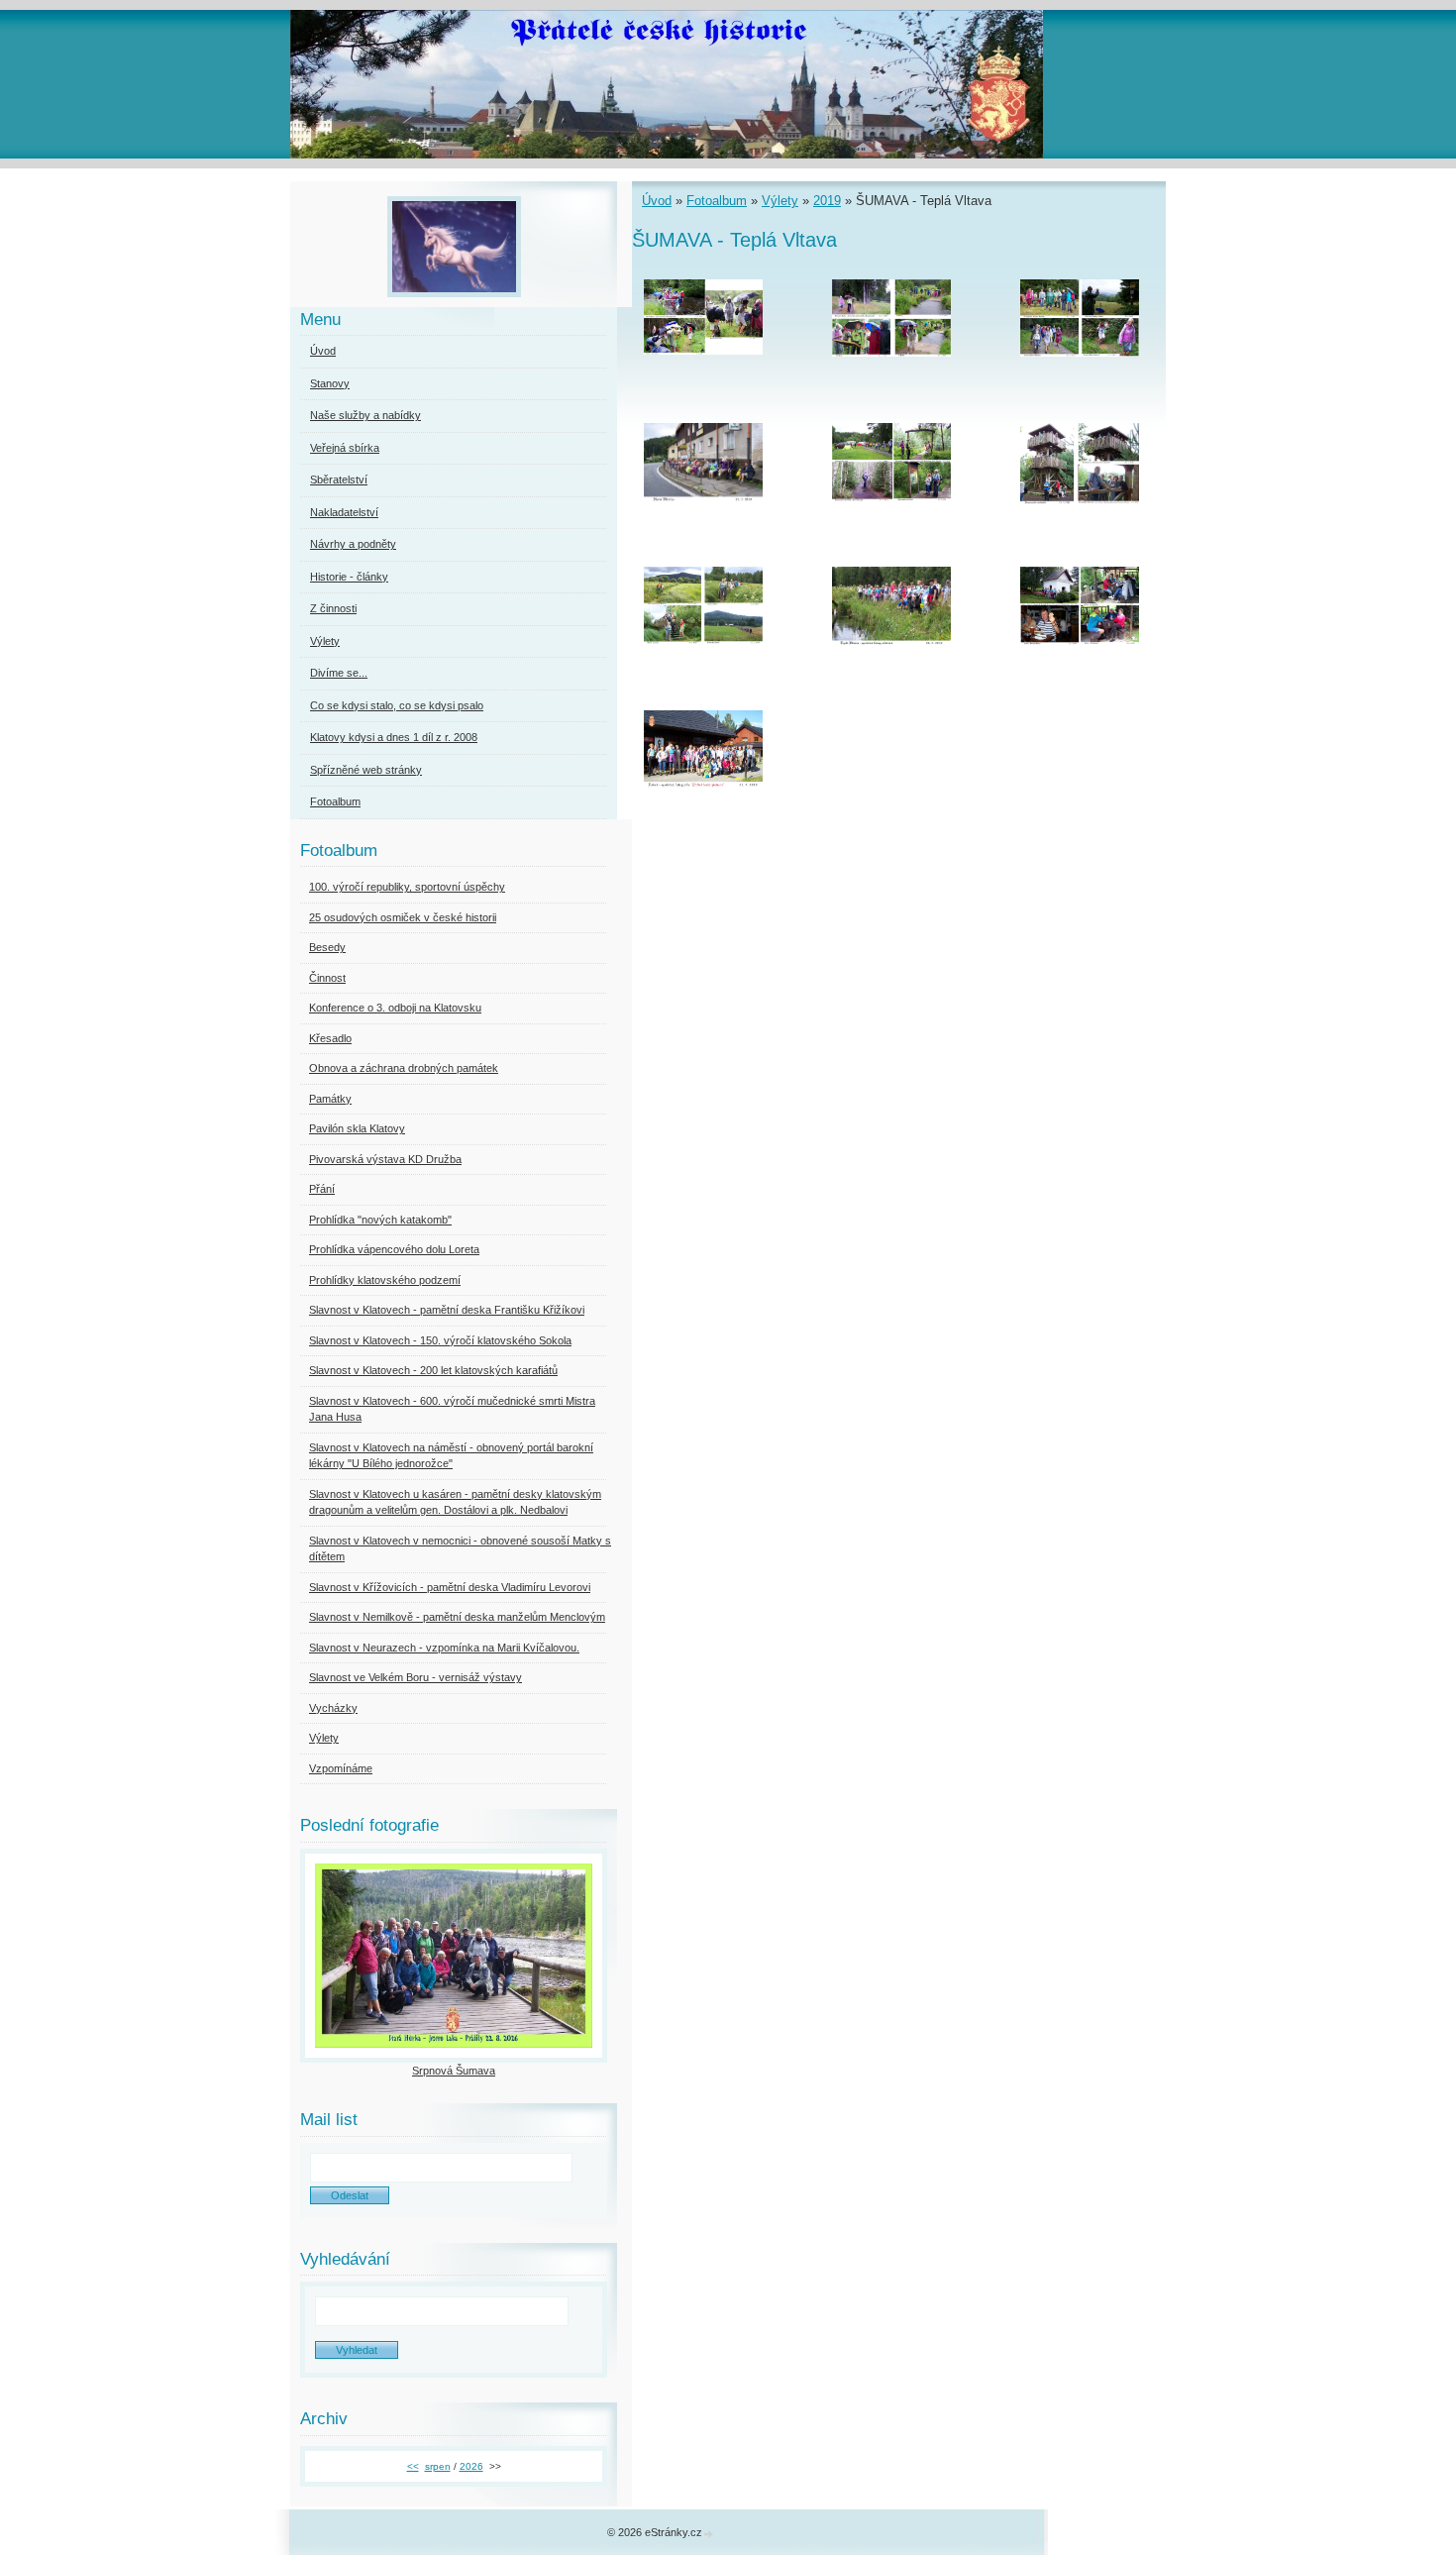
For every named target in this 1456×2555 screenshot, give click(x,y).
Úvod (657, 201)
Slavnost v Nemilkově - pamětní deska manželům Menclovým (457, 1617)
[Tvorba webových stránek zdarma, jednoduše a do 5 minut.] (709, 2534)
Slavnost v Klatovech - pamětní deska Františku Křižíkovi (447, 1310)
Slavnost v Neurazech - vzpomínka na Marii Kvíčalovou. (444, 1648)
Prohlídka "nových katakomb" (380, 1220)
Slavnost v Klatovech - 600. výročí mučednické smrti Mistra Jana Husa (452, 1409)
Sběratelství (339, 479)
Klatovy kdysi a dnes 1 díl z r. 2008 (394, 737)
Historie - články (349, 577)
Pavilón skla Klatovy (357, 1128)
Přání (322, 1189)
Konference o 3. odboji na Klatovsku (395, 1008)
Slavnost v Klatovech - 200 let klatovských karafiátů (433, 1370)
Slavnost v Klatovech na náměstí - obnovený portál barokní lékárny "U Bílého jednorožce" (451, 1456)
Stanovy (330, 383)
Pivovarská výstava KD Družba (385, 1159)
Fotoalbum (717, 201)
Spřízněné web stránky (366, 770)
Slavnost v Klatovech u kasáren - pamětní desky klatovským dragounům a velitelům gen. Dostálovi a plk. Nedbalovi (455, 1502)
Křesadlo (330, 1038)
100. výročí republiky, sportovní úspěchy (407, 887)
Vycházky (333, 1708)
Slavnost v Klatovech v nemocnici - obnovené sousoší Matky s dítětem (460, 1549)
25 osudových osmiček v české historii (403, 917)
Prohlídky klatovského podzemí (385, 1280)
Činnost (327, 978)
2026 (471, 2466)
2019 (827, 201)
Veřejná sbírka (345, 448)
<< (413, 2466)
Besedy (327, 947)
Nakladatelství (344, 512)
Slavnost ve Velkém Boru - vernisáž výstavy (416, 1677)
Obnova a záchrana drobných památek (404, 1068)
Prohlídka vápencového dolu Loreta (394, 1249)
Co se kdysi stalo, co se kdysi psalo (397, 705)
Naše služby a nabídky (365, 415)
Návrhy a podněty (353, 544)
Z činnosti (333, 608)
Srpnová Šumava (454, 2071)
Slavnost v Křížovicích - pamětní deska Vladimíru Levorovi (450, 1587)
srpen (438, 2466)
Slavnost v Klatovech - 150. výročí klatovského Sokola (440, 1340)
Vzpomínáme (341, 1768)
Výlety (780, 201)
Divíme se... (339, 673)
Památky (330, 1099)
